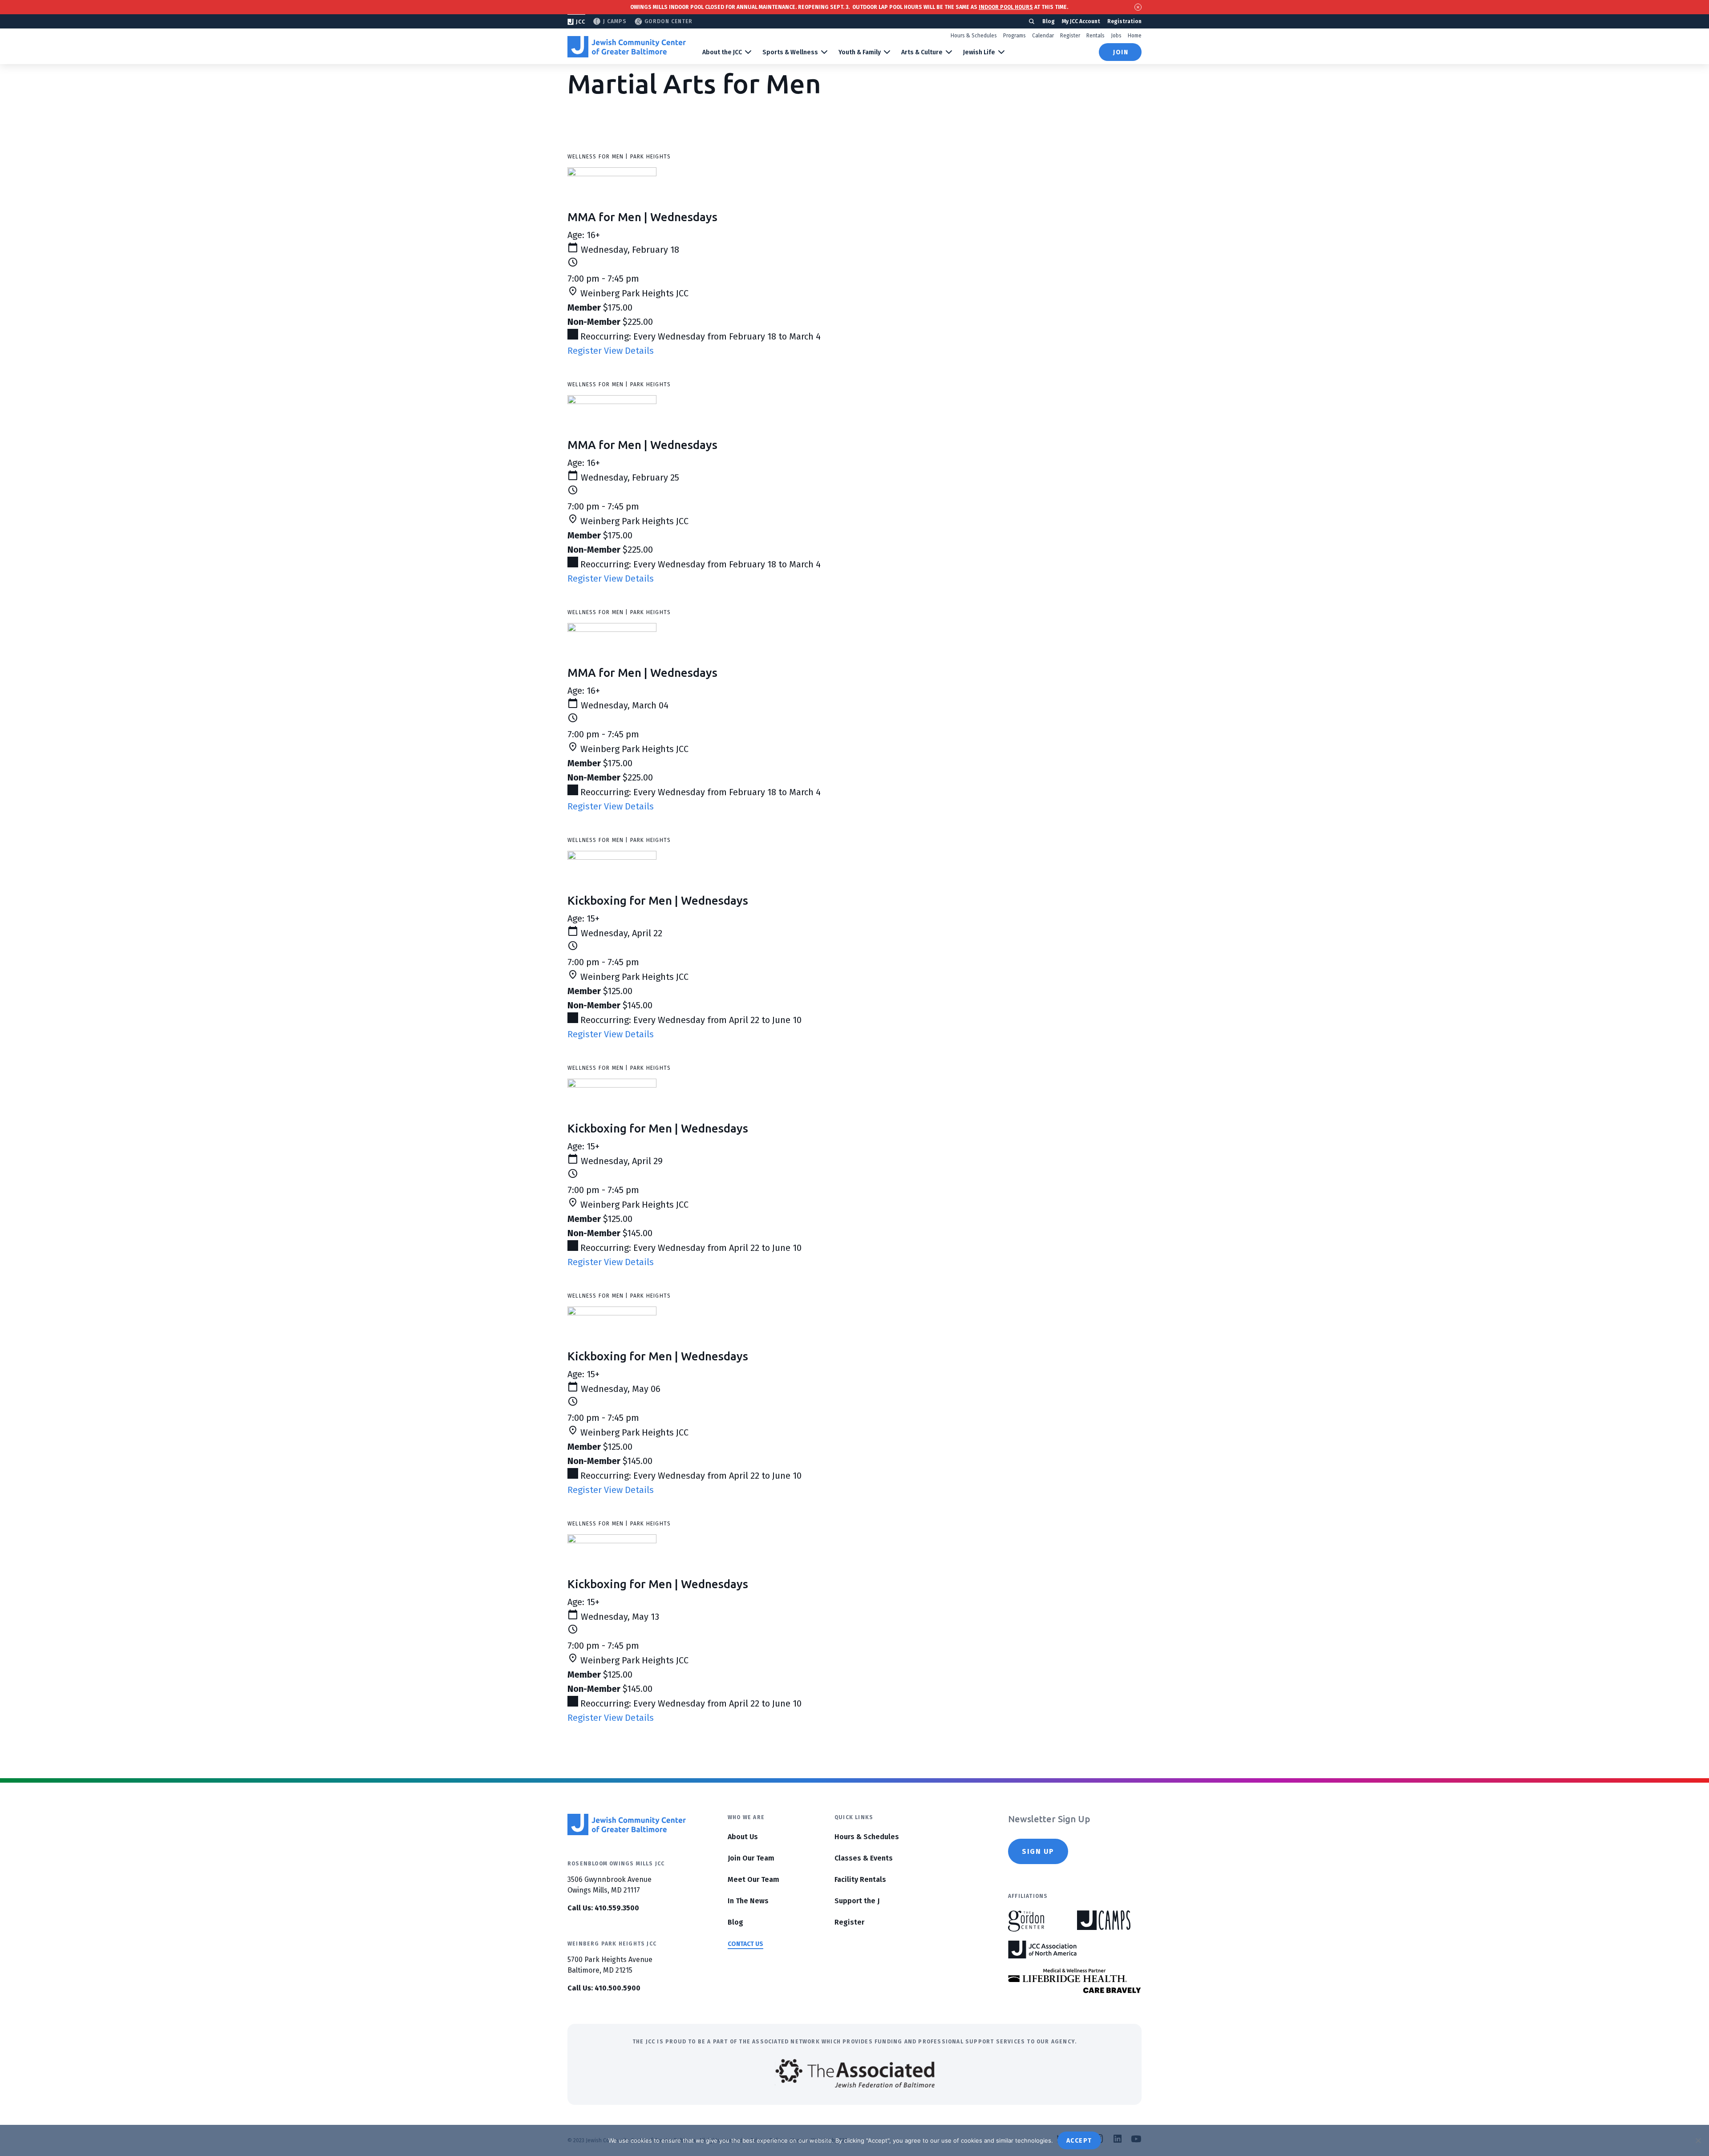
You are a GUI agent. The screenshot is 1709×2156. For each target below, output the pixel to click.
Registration (1124, 21)
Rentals (1095, 36)
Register (1070, 36)
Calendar (1043, 36)
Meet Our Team (753, 1879)
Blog (1049, 21)
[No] (1698, 2140)
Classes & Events (864, 1858)
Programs (1014, 36)
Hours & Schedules (974, 36)
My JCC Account (1081, 21)
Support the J (857, 1901)
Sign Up (1038, 1851)
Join (1121, 52)
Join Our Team (751, 1858)
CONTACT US (745, 1944)
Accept (1079, 2141)
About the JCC (722, 52)
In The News (748, 1901)
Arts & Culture (922, 52)
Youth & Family (860, 52)
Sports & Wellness (790, 52)
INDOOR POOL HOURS (1006, 7)
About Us (743, 1837)
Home (1135, 36)
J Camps (615, 21)
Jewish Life (979, 52)
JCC (581, 22)
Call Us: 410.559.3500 (603, 1908)
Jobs (1116, 36)
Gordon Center (668, 21)
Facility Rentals (860, 1879)
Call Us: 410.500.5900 (604, 1988)
